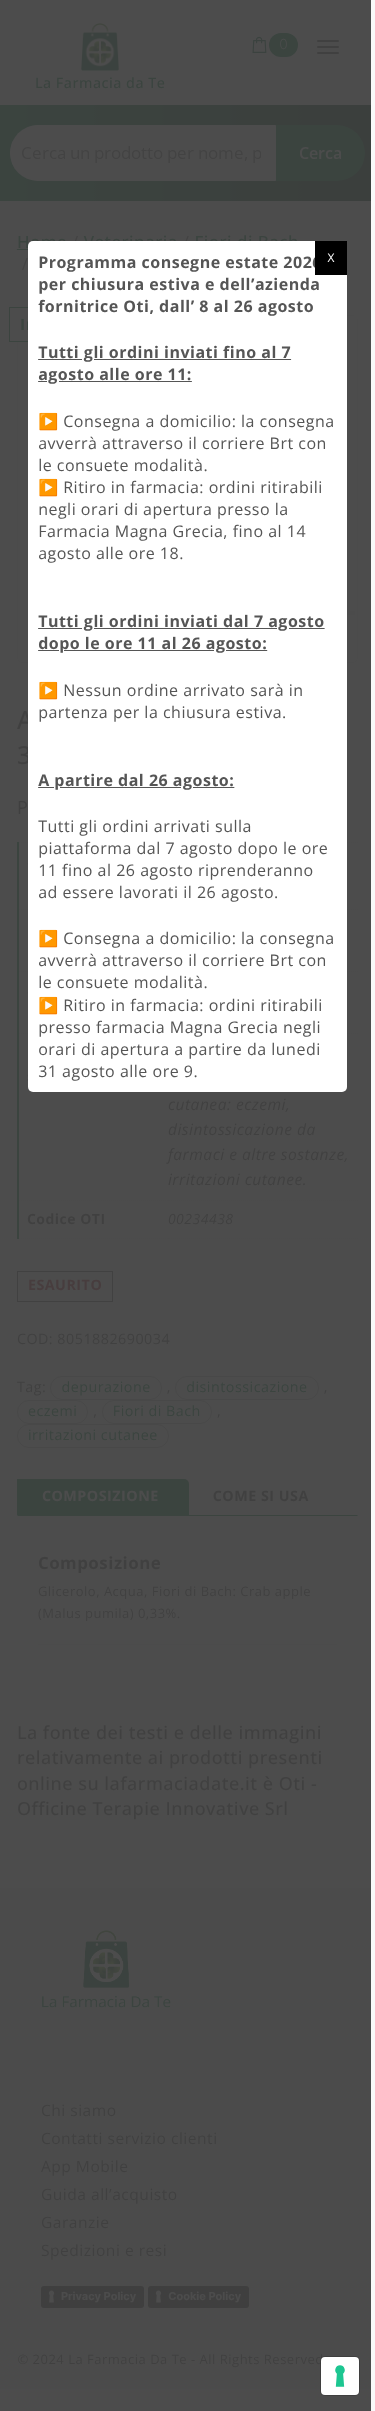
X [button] (330, 257)
